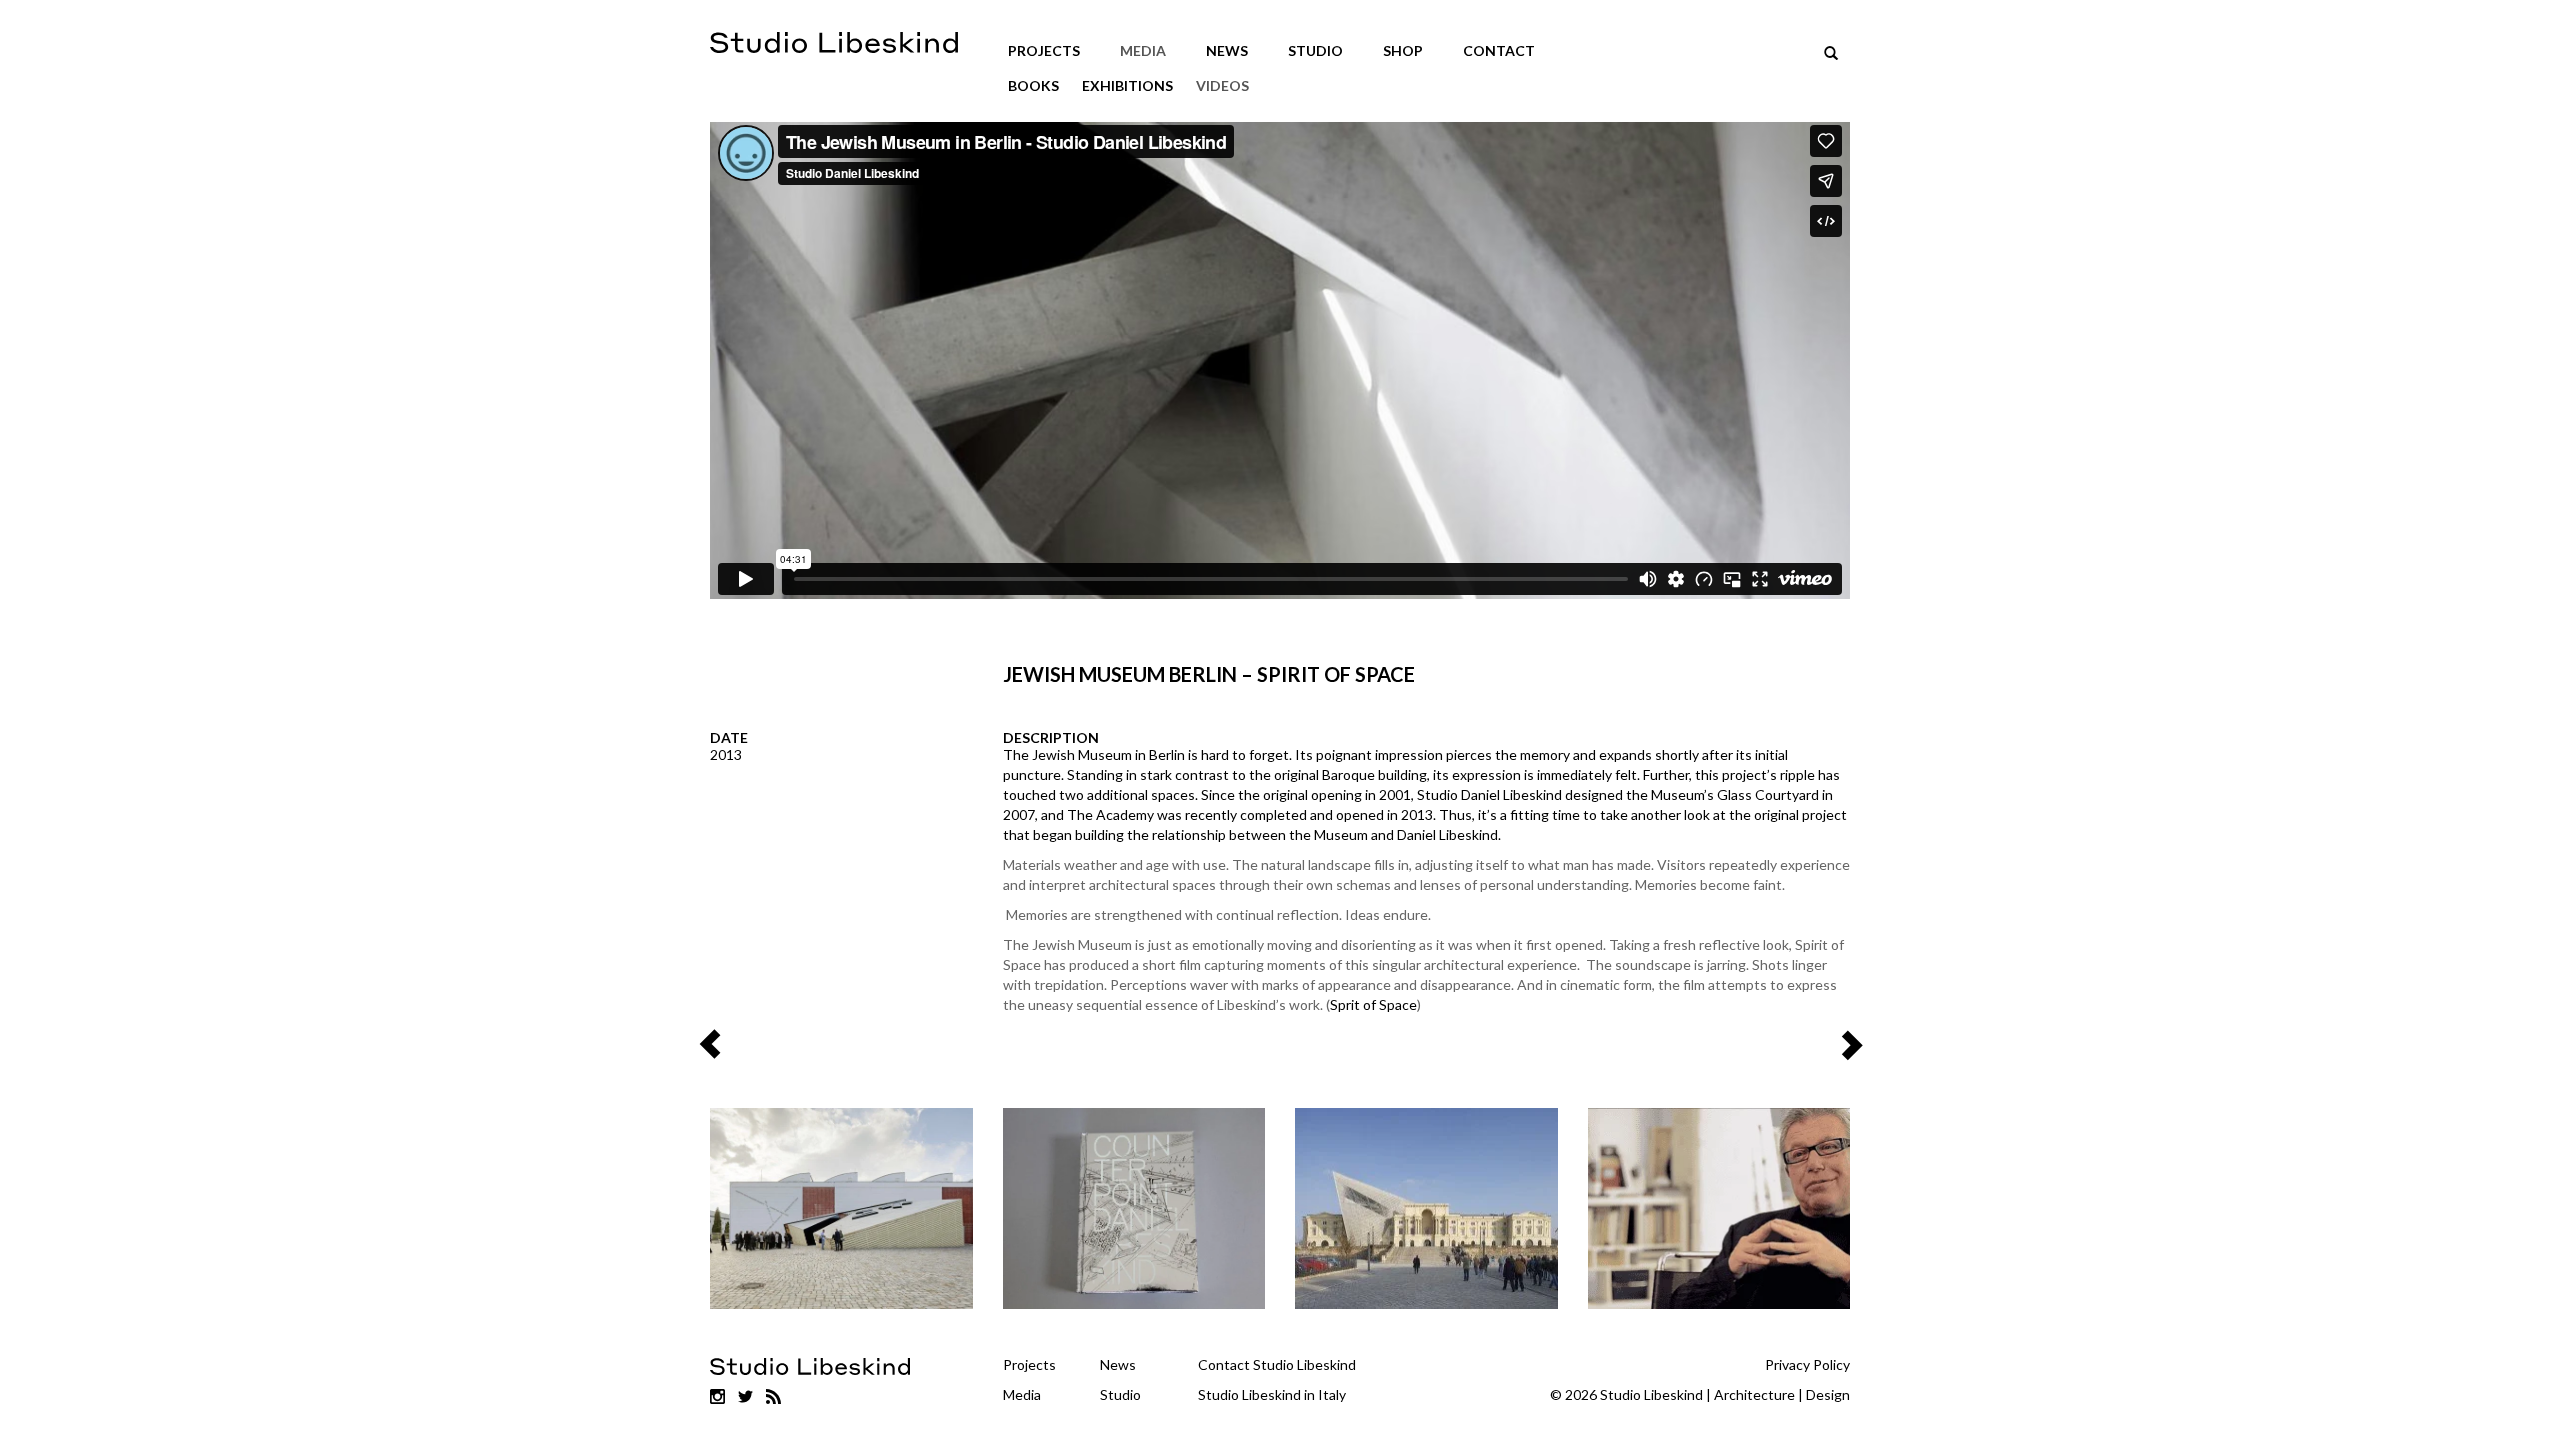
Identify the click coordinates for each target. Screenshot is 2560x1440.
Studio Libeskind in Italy (1272, 1394)
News (1227, 50)
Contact (1499, 50)
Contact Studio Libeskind (1277, 1364)
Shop (1403, 50)
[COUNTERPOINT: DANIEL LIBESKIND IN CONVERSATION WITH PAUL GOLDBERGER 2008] (1134, 1208)
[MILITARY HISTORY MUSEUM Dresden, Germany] (1426, 1208)
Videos (1222, 85)
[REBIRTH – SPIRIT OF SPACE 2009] (1719, 1208)
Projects (1044, 50)
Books (1033, 85)
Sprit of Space (1373, 1004)
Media (1143, 50)
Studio (1315, 50)
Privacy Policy (1807, 1364)
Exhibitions (1127, 85)
